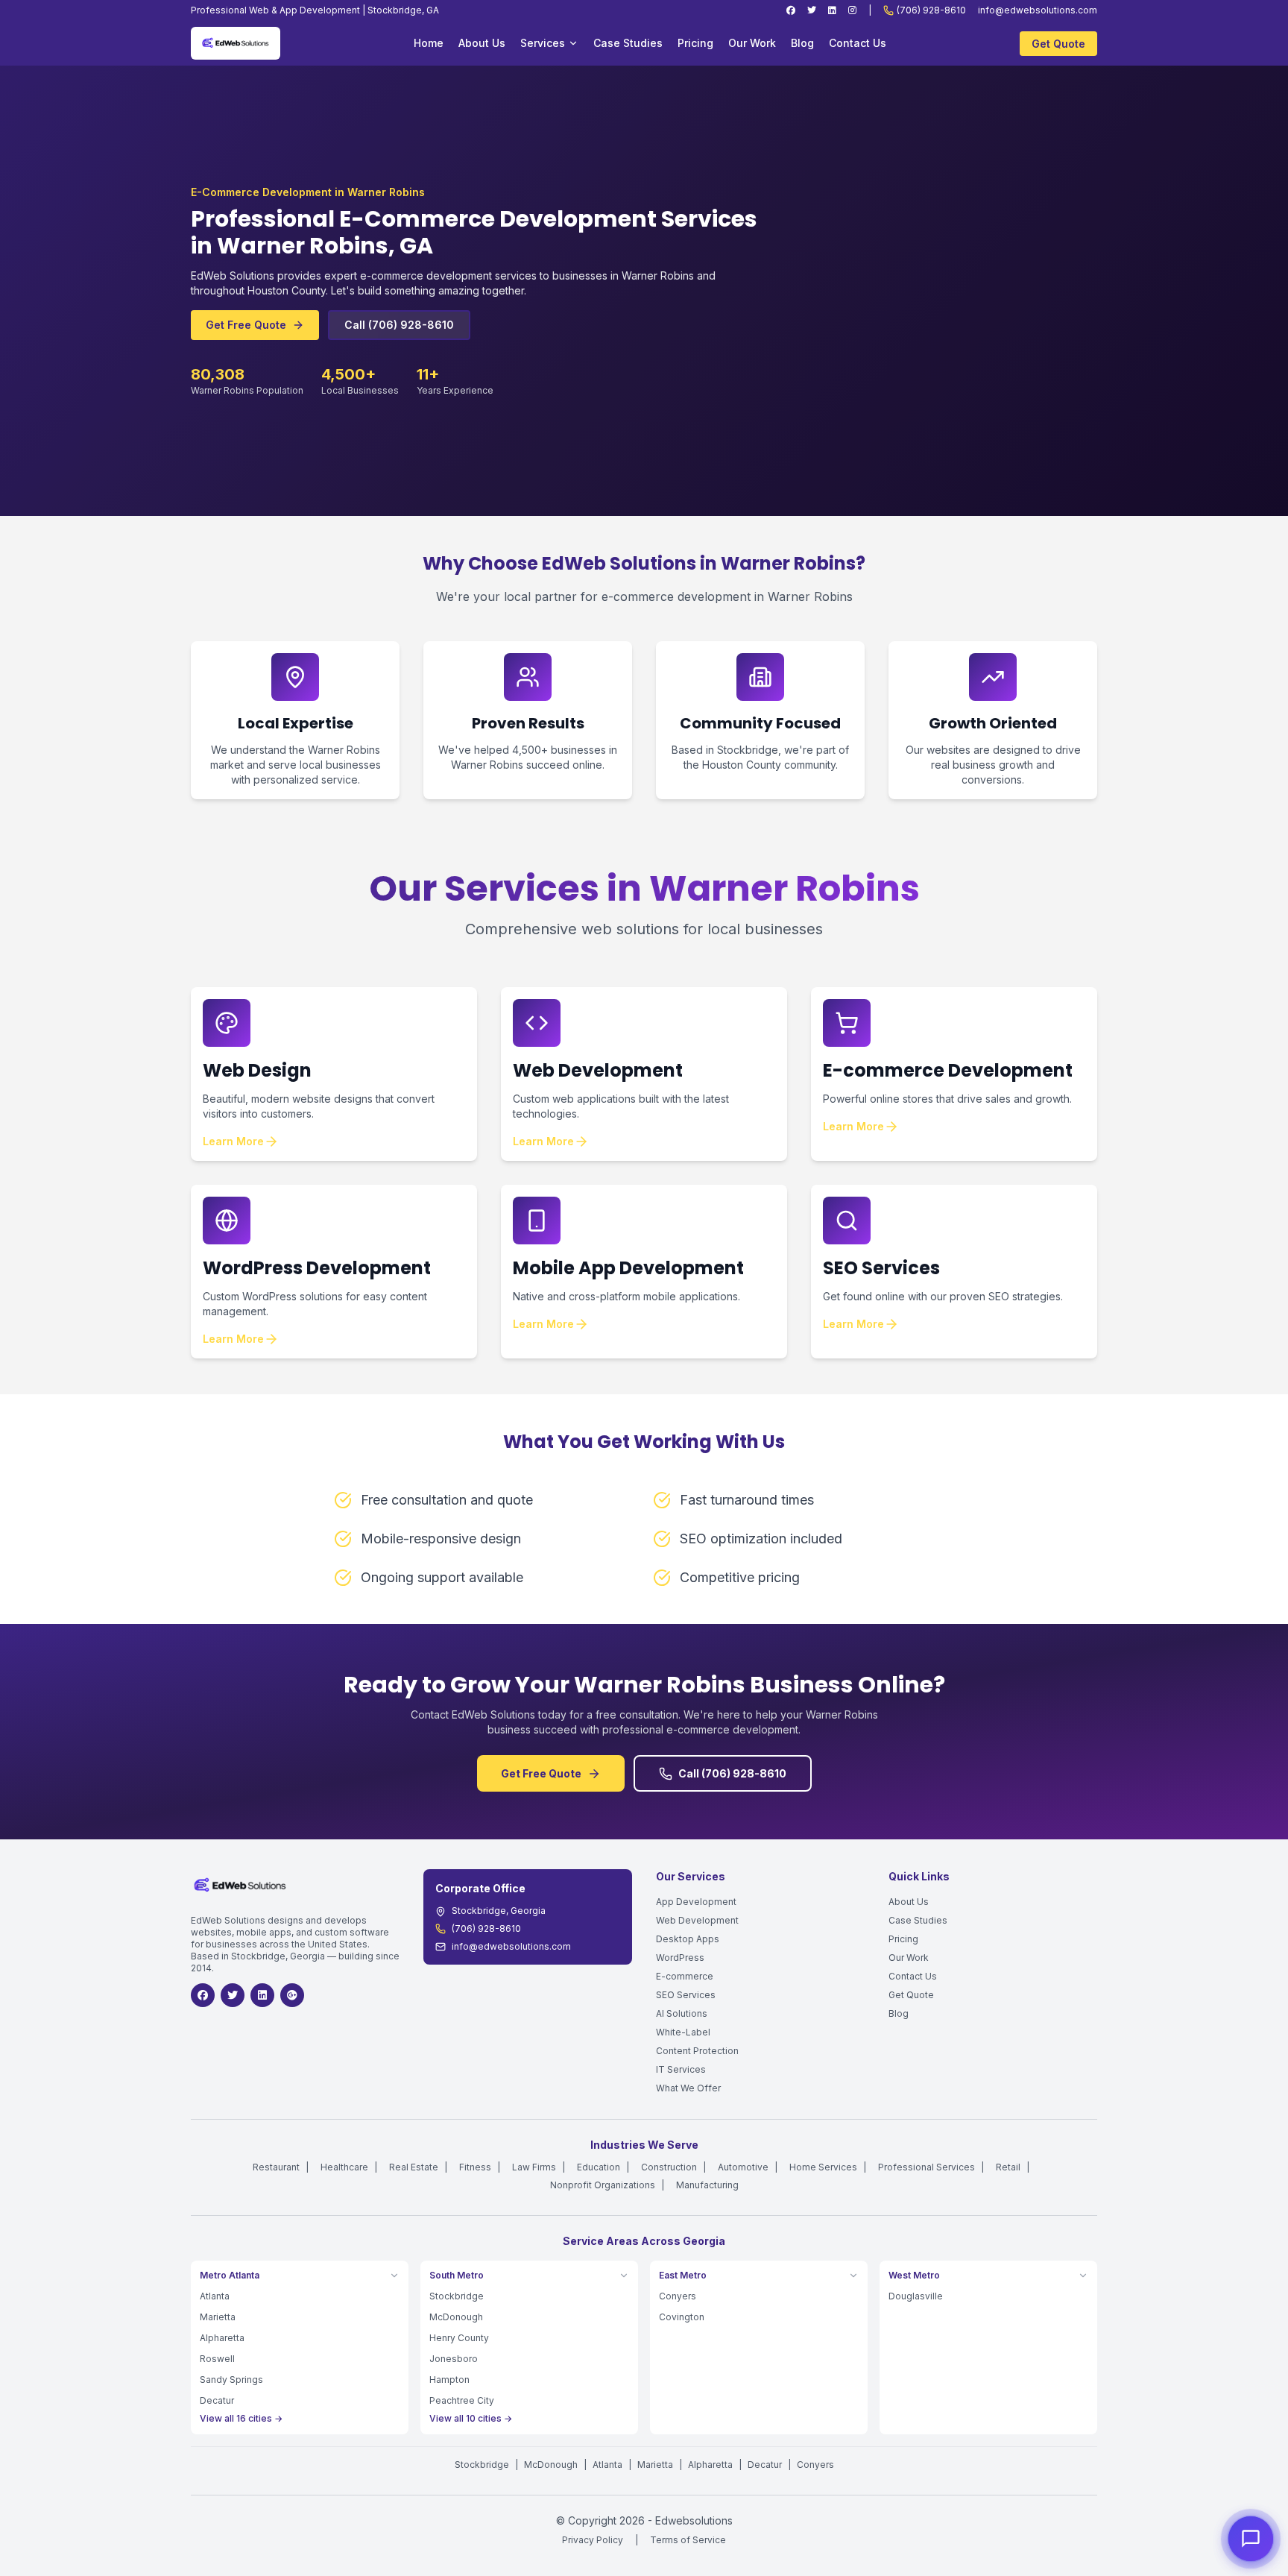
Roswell (217, 2359)
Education (599, 2167)
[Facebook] (791, 10)
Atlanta (215, 2296)
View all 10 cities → (471, 2418)
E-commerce (685, 1976)
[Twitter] (812, 10)
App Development (696, 1902)
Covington (682, 2317)
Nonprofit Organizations (603, 2185)
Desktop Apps (688, 1939)
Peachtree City (462, 2400)
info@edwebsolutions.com (1038, 10)
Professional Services (926, 2167)
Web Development (697, 1920)
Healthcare (344, 2167)
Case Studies (628, 43)
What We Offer (688, 2088)
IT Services (681, 2069)
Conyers (678, 2296)
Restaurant (276, 2167)
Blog (802, 43)
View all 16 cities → (241, 2418)
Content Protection (697, 2051)
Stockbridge (457, 2296)
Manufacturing (707, 2185)
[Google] (292, 1995)
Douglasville (916, 2296)
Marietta (218, 2317)
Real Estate (414, 2167)
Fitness (475, 2167)
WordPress (680, 1958)
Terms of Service (688, 2540)
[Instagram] (852, 10)
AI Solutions (682, 2013)
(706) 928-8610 (931, 10)
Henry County (459, 2338)
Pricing (695, 43)
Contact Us (858, 43)
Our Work (752, 43)
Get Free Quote (246, 325)
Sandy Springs (231, 2380)
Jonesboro (454, 2359)
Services (543, 43)
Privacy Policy (593, 2540)
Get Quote (1058, 44)
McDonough (456, 2317)
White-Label (683, 2032)
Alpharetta (222, 2338)
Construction (669, 2167)
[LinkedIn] (832, 10)
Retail (1008, 2167)
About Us (482, 43)
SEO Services (686, 1995)
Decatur (217, 2400)
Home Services (823, 2167)
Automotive (743, 2167)
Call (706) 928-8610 (399, 325)
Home (429, 43)
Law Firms (534, 2167)
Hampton (449, 2380)
